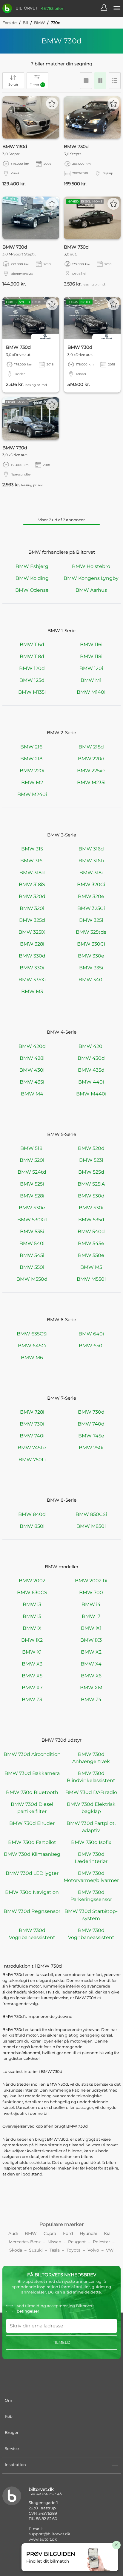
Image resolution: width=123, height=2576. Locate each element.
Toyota (74, 2250)
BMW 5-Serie (62, 1134)
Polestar (102, 2242)
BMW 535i (32, 1232)
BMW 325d (32, 920)
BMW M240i (32, 794)
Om (9, 2400)
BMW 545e (91, 1243)
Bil (25, 23)
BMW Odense (32, 590)
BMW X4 (91, 1664)
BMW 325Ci (91, 908)
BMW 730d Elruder (32, 1823)
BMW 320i (32, 908)
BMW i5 (32, 1616)
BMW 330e (91, 956)
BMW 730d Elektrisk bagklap (91, 1808)
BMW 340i (91, 980)
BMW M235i (91, 782)
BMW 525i (32, 1184)
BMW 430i (32, 1070)
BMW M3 (32, 992)
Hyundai (88, 2233)
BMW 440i (91, 1082)
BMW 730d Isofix (91, 1842)
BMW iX (32, 1628)
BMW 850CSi (91, 1514)
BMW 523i (91, 1160)
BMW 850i (32, 1526)
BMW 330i (32, 968)
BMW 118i (91, 656)
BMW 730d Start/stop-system (91, 1915)
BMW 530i (91, 1208)
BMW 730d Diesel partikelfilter (32, 1808)
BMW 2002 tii (91, 1581)
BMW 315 (32, 849)
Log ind (107, 8)
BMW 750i (91, 1448)
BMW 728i (32, 1412)
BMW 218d (91, 747)
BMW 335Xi (32, 980)
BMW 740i (32, 1436)
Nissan (54, 2242)
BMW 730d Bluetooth (32, 1792)
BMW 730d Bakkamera (32, 1773)
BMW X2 (91, 1652)
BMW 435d (91, 1070)
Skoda (16, 2250)
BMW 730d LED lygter (32, 1873)
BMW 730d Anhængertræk (91, 1758)
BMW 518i (32, 1148)
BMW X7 (32, 1688)
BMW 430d (91, 1058)
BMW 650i (91, 1346)
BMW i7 (91, 1616)
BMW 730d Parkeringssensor (91, 1896)
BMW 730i (32, 1424)
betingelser (28, 2311)
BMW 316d (91, 849)
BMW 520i (32, 1160)
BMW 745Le (32, 1448)
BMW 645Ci (32, 1346)
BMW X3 (32, 1664)
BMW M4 (32, 1094)
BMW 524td (32, 1172)
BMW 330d (32, 956)
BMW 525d (91, 1172)
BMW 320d (32, 896)
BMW (39, 23)
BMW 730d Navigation (32, 1892)
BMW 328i (32, 944)
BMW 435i (32, 1082)
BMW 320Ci (91, 884)
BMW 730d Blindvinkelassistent (91, 1777)
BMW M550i (91, 1279)
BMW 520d (91, 1148)
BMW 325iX (32, 932)
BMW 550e (91, 1255)
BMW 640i (91, 1334)
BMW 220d (91, 759)
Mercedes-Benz (25, 2242)
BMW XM (91, 1688)
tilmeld (62, 2342)
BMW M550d (32, 1279)
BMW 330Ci (91, 944)
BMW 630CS (32, 1592)
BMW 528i (32, 1196)
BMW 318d (32, 873)
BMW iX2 (32, 1640)
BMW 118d (32, 656)
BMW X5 (32, 1676)
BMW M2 (32, 782)
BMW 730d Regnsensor (32, 1911)
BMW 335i (91, 968)
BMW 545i (32, 1255)
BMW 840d (32, 1514)
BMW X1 (32, 1652)
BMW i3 (32, 1604)
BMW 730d (91, 1412)
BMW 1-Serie (61, 631)
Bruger (12, 2432)
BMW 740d (91, 1424)
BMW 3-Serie (62, 835)
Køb (9, 2416)
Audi (13, 2233)
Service (12, 2448)
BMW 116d (32, 645)
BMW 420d (32, 1046)
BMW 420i (91, 1046)
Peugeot (77, 2242)
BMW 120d (32, 668)
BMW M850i (91, 1526)
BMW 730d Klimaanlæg (32, 1854)
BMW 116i (91, 645)
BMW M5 (91, 1267)
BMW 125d (32, 680)
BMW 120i (91, 668)
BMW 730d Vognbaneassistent (32, 1934)
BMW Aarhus (91, 590)
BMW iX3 (91, 1640)
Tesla (55, 2250)
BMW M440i (91, 1094)
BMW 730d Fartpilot (32, 1842)
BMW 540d (91, 1232)
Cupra (50, 2233)
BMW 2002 (32, 1581)
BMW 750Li (32, 1460)
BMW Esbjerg (32, 566)
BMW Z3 (32, 1700)
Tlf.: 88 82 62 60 (43, 2519)
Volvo (93, 2250)
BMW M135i (32, 692)
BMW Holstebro (91, 566)
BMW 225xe (91, 771)
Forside (10, 23)
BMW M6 (32, 1358)
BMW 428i (32, 1058)
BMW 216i (32, 747)
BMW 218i (32, 759)
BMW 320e (91, 896)
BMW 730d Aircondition (32, 1754)
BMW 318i (91, 873)
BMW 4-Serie (62, 1032)
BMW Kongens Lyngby (91, 578)
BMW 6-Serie (61, 1320)
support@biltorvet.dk (49, 2534)
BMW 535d (91, 1220)
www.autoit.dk (43, 2539)
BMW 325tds (91, 932)
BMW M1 (91, 680)
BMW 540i (32, 1243)
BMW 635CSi (32, 1334)
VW (110, 2250)
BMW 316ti (91, 861)
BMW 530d (91, 1196)
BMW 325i (91, 920)
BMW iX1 (91, 1628)
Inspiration (15, 2464)
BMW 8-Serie (62, 1500)
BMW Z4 (91, 1700)
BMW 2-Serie (61, 733)
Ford (68, 2233)
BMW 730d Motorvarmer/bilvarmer (91, 1877)
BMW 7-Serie (62, 1398)
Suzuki (36, 2250)
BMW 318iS (32, 884)
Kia (107, 2233)
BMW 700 (91, 1592)
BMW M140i (91, 692)
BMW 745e (91, 1436)
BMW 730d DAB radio (91, 1792)
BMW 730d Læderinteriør (91, 1858)
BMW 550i (32, 1267)
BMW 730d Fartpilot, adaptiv (91, 1827)
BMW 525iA (91, 1184)
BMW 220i (32, 771)
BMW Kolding (32, 578)
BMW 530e (32, 1208)
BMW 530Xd (32, 1220)
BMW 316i (32, 861)
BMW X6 (91, 1676)
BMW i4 (91, 1604)
